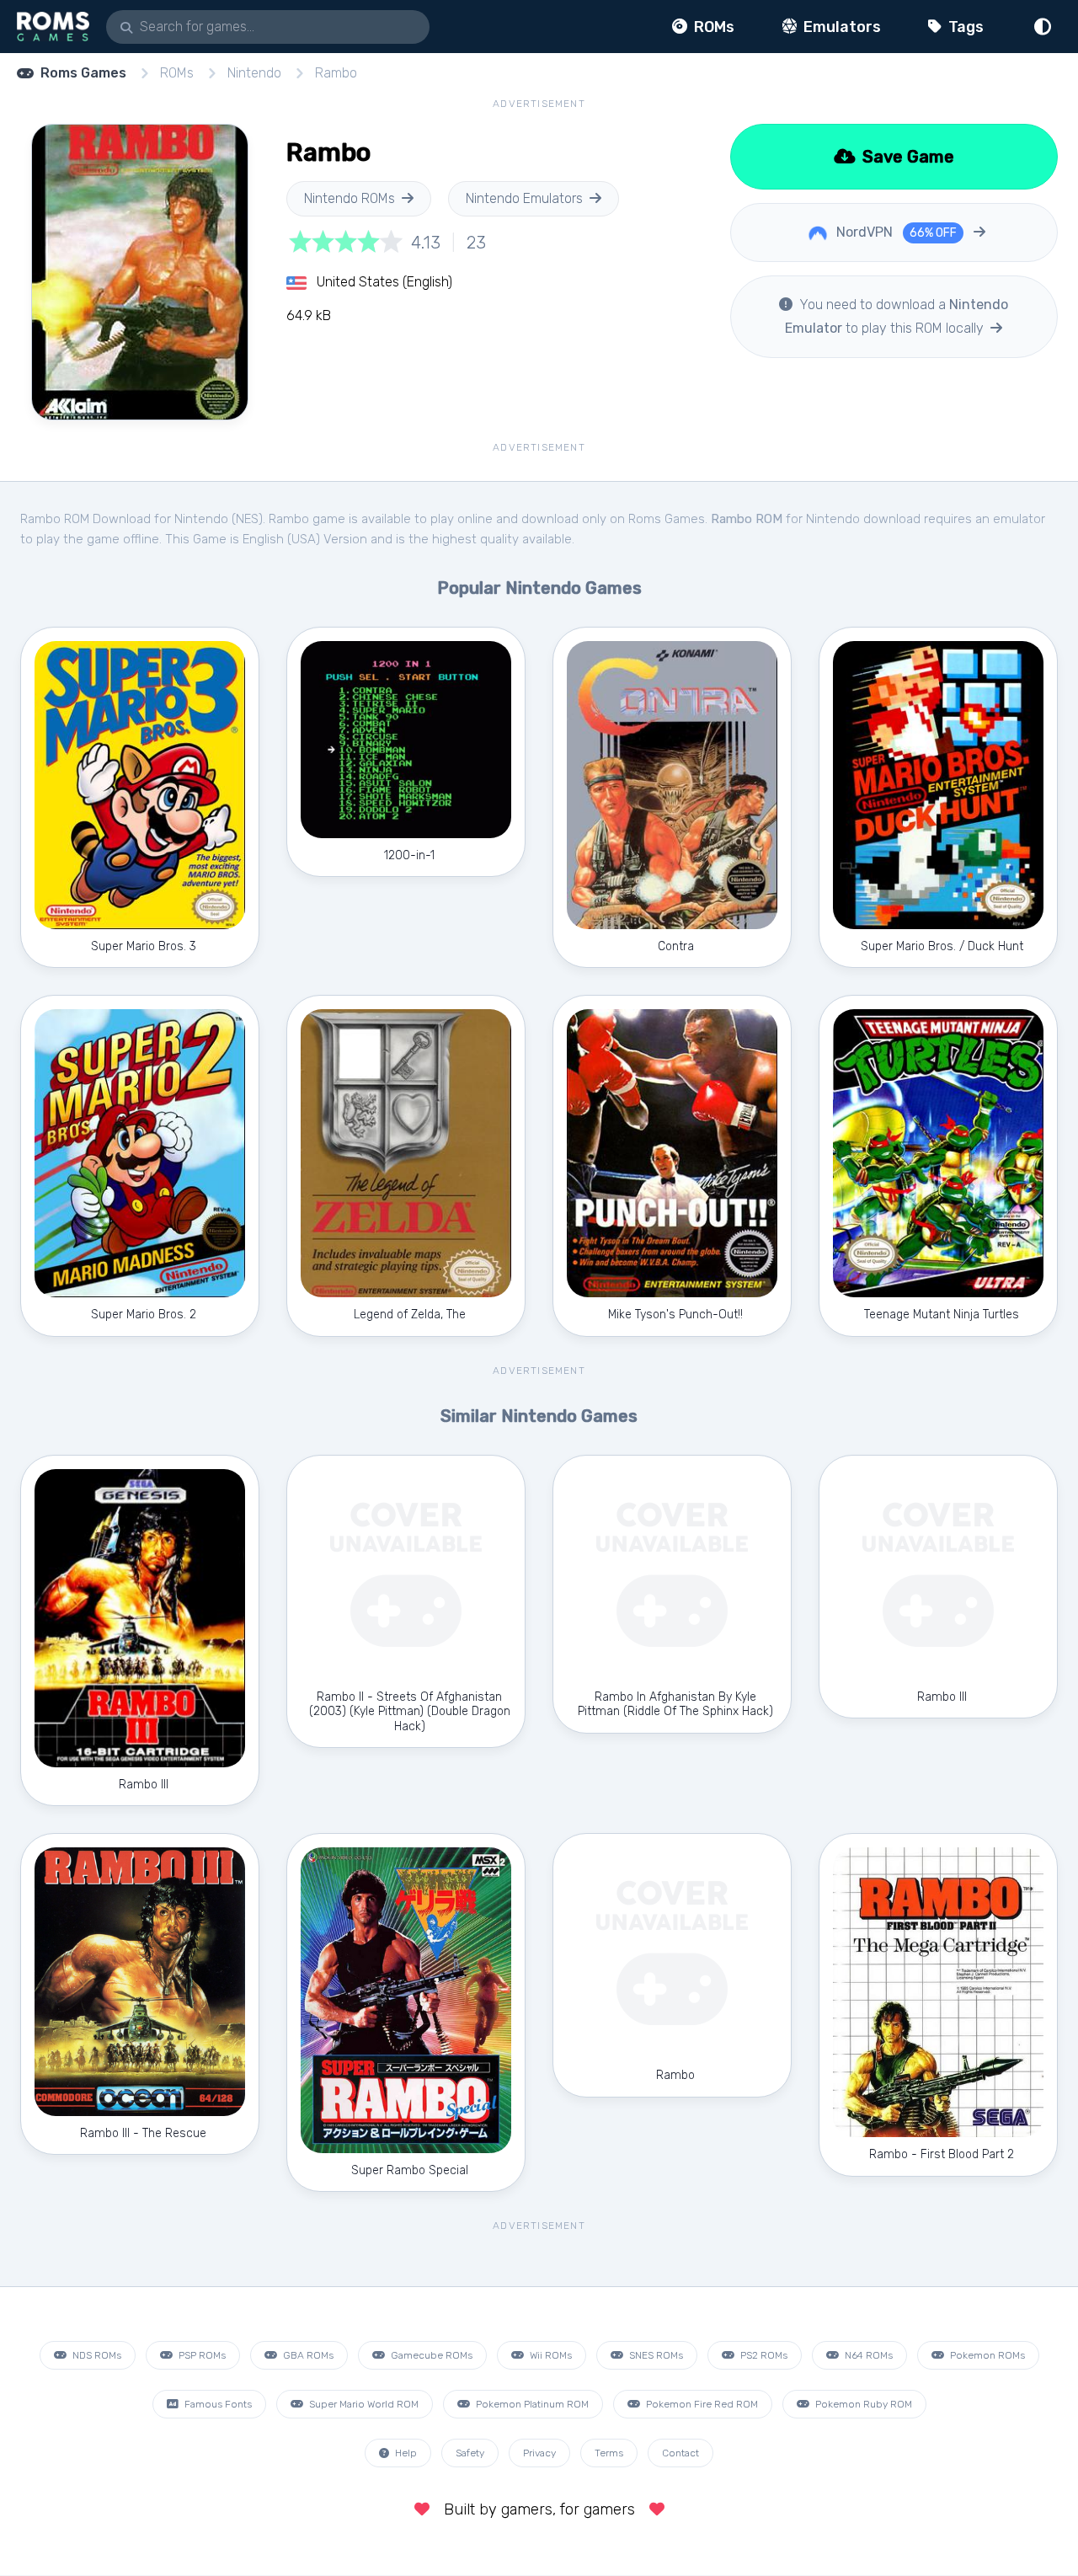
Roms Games (83, 73)
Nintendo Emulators (524, 198)
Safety (470, 2453)
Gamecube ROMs (430, 2355)
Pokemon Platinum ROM (531, 2404)
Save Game (906, 157)
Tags (964, 27)
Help (405, 2453)
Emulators (841, 27)
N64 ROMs (867, 2355)
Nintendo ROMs (350, 198)
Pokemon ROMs (986, 2355)
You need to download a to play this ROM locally (897, 316)
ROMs (712, 27)
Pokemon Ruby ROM (862, 2404)
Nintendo (254, 73)
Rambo (336, 73)
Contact (680, 2453)
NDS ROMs (96, 2355)
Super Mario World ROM (363, 2404)
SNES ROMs (655, 2355)
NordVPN (895, 232)
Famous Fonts (217, 2404)
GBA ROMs (307, 2355)
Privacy (539, 2453)
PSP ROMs (201, 2355)
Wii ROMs (550, 2355)
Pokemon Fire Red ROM (701, 2404)
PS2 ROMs (763, 2355)
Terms (609, 2453)
